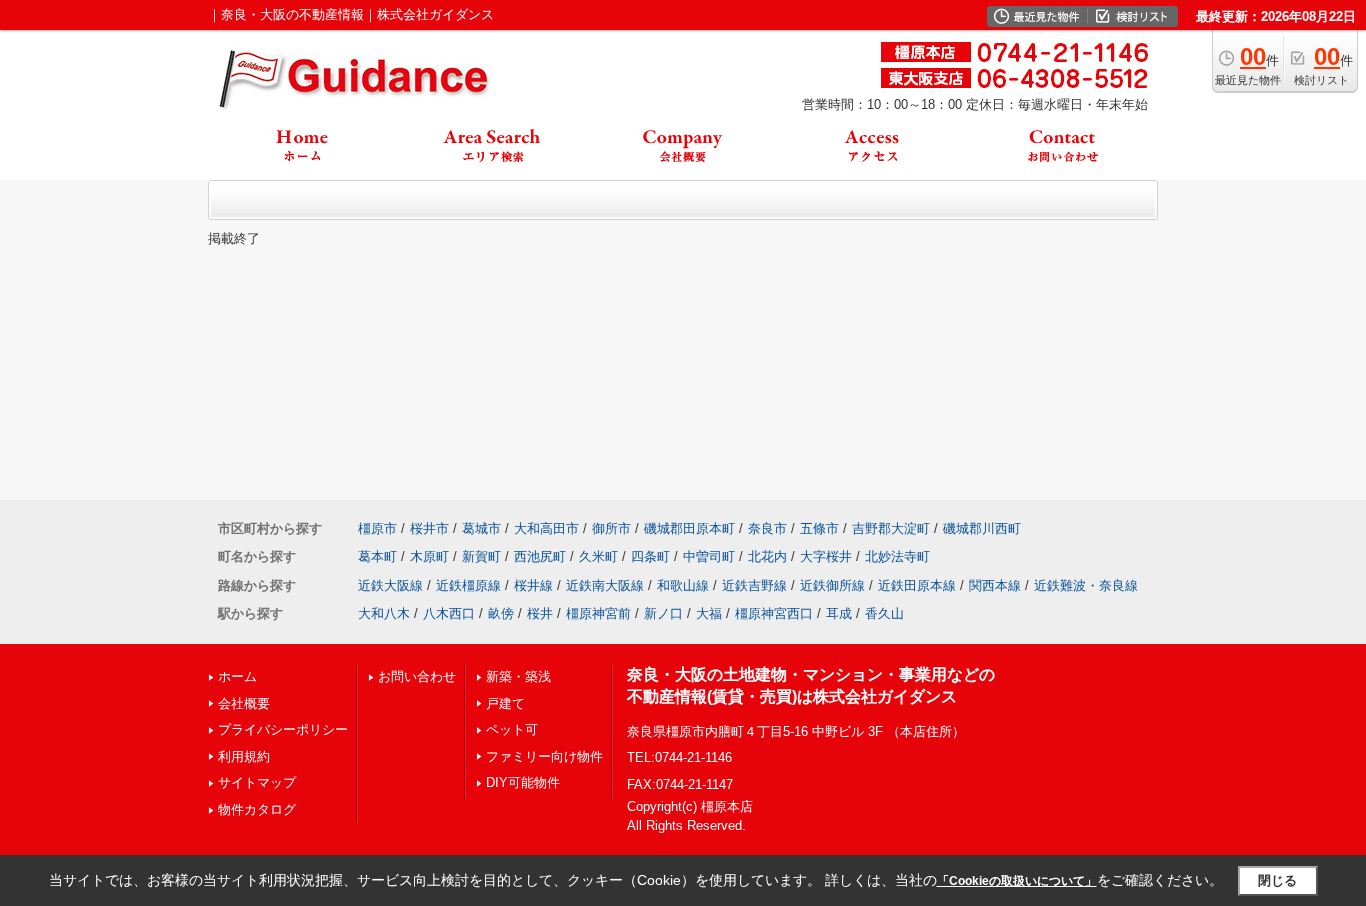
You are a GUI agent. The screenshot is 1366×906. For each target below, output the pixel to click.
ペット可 (512, 729)
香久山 (884, 613)
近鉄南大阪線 (605, 585)
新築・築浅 (518, 676)
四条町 (650, 556)
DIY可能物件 (523, 782)
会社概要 (244, 703)
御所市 (611, 528)
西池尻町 (540, 556)
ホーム (237, 676)
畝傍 (501, 613)
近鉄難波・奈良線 (1086, 585)
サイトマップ (257, 782)
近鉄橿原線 (468, 585)
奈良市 (767, 528)
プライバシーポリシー (283, 729)
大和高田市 (546, 528)
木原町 (429, 556)
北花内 (767, 556)
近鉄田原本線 (917, 585)
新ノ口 (663, 613)
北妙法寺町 (897, 556)
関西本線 (995, 585)
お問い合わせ (417, 676)
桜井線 (533, 585)
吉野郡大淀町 (891, 528)
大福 (709, 613)
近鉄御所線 (832, 585)
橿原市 (377, 528)
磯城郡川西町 (982, 528)
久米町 (598, 556)
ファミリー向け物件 (544, 756)
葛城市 (481, 528)
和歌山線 (683, 585)
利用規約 (244, 756)
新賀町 (481, 556)
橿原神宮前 (598, 613)
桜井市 (429, 528)
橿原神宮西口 (774, 613)
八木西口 (449, 613)
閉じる (1277, 880)
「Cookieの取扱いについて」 (1017, 881)
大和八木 (384, 613)
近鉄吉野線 (754, 585)
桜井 (540, 613)
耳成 (839, 613)
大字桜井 (826, 556)
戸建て (505, 703)
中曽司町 (709, 556)
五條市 (819, 528)
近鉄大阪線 (390, 585)
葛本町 (377, 556)
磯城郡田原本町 (689, 528)
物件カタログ (257, 809)
